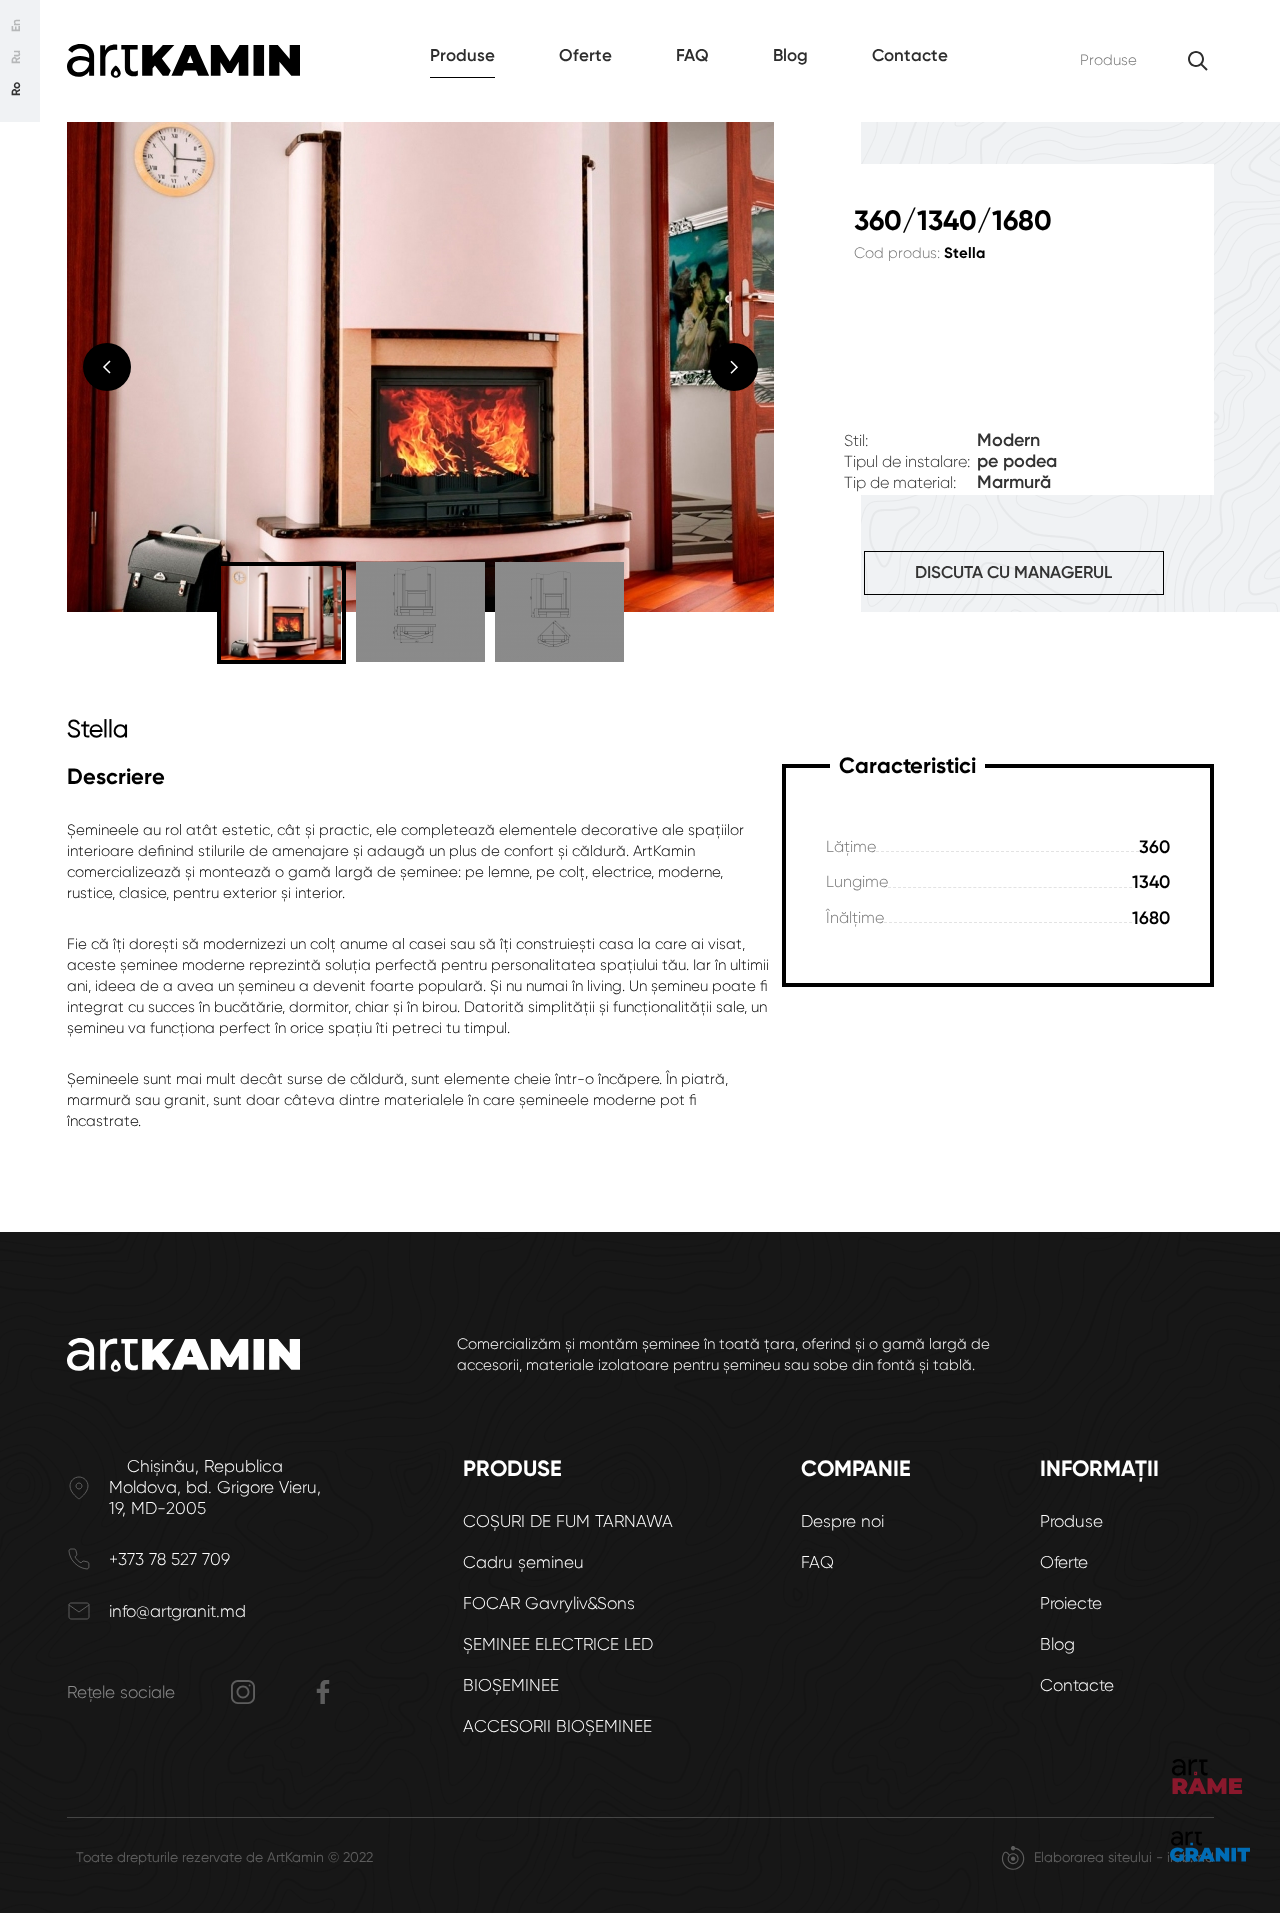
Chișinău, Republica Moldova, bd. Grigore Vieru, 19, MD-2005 (215, 1487)
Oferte (585, 55)
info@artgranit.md (177, 1611)
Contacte (910, 55)
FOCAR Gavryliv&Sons (549, 1603)
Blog (790, 55)
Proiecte (1071, 1603)
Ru (16, 57)
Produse (462, 55)
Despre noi (842, 1521)
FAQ (692, 55)
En (16, 25)
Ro (16, 89)
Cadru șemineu (523, 1562)
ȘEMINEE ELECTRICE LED (558, 1644)
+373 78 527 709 (169, 1559)
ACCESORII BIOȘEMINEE (557, 1726)
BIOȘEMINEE (511, 1685)
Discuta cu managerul (1013, 572)
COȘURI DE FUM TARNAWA (568, 1521)
